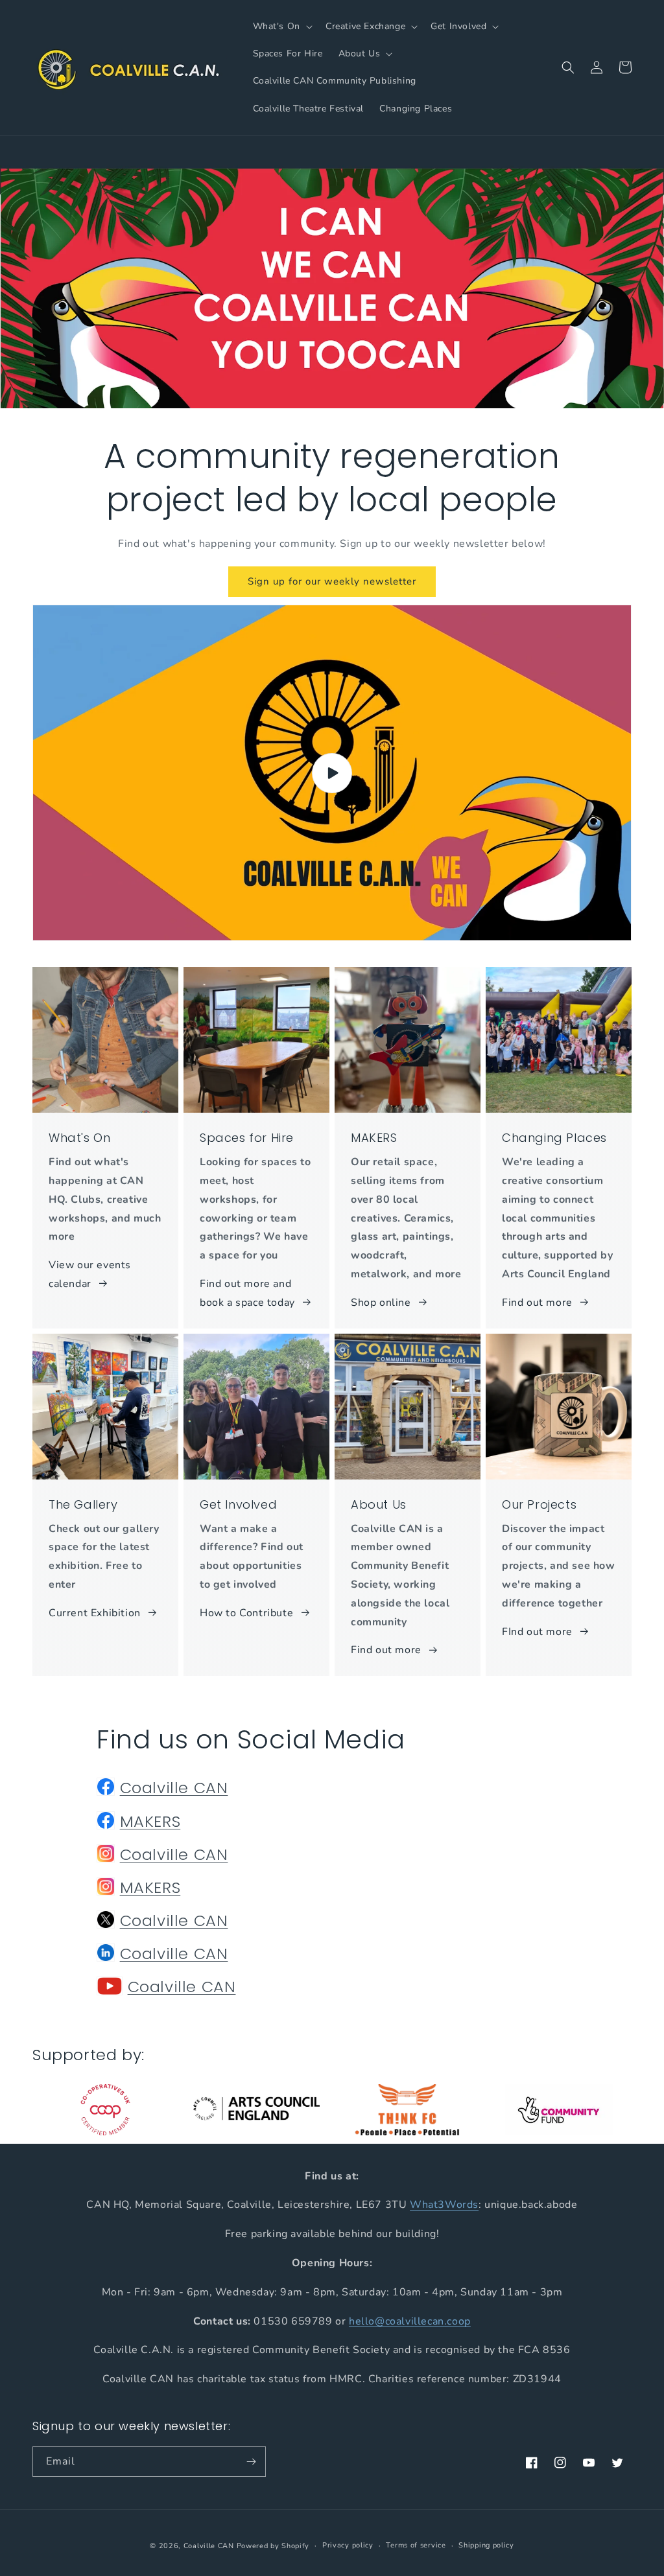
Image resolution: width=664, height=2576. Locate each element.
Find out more (537, 1303)
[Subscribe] (251, 2462)
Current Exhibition (95, 1613)
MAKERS (150, 1821)
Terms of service (416, 2545)
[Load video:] (332, 773)
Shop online (381, 1303)
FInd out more (537, 1632)
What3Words (444, 2205)
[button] (281, 27)
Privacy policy (348, 2545)
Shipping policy (486, 2545)
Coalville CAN (174, 1788)
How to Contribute (246, 1613)
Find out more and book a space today (247, 1293)
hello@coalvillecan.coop (410, 2321)
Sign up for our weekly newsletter (332, 581)
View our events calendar (90, 1274)
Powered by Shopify (273, 2546)
